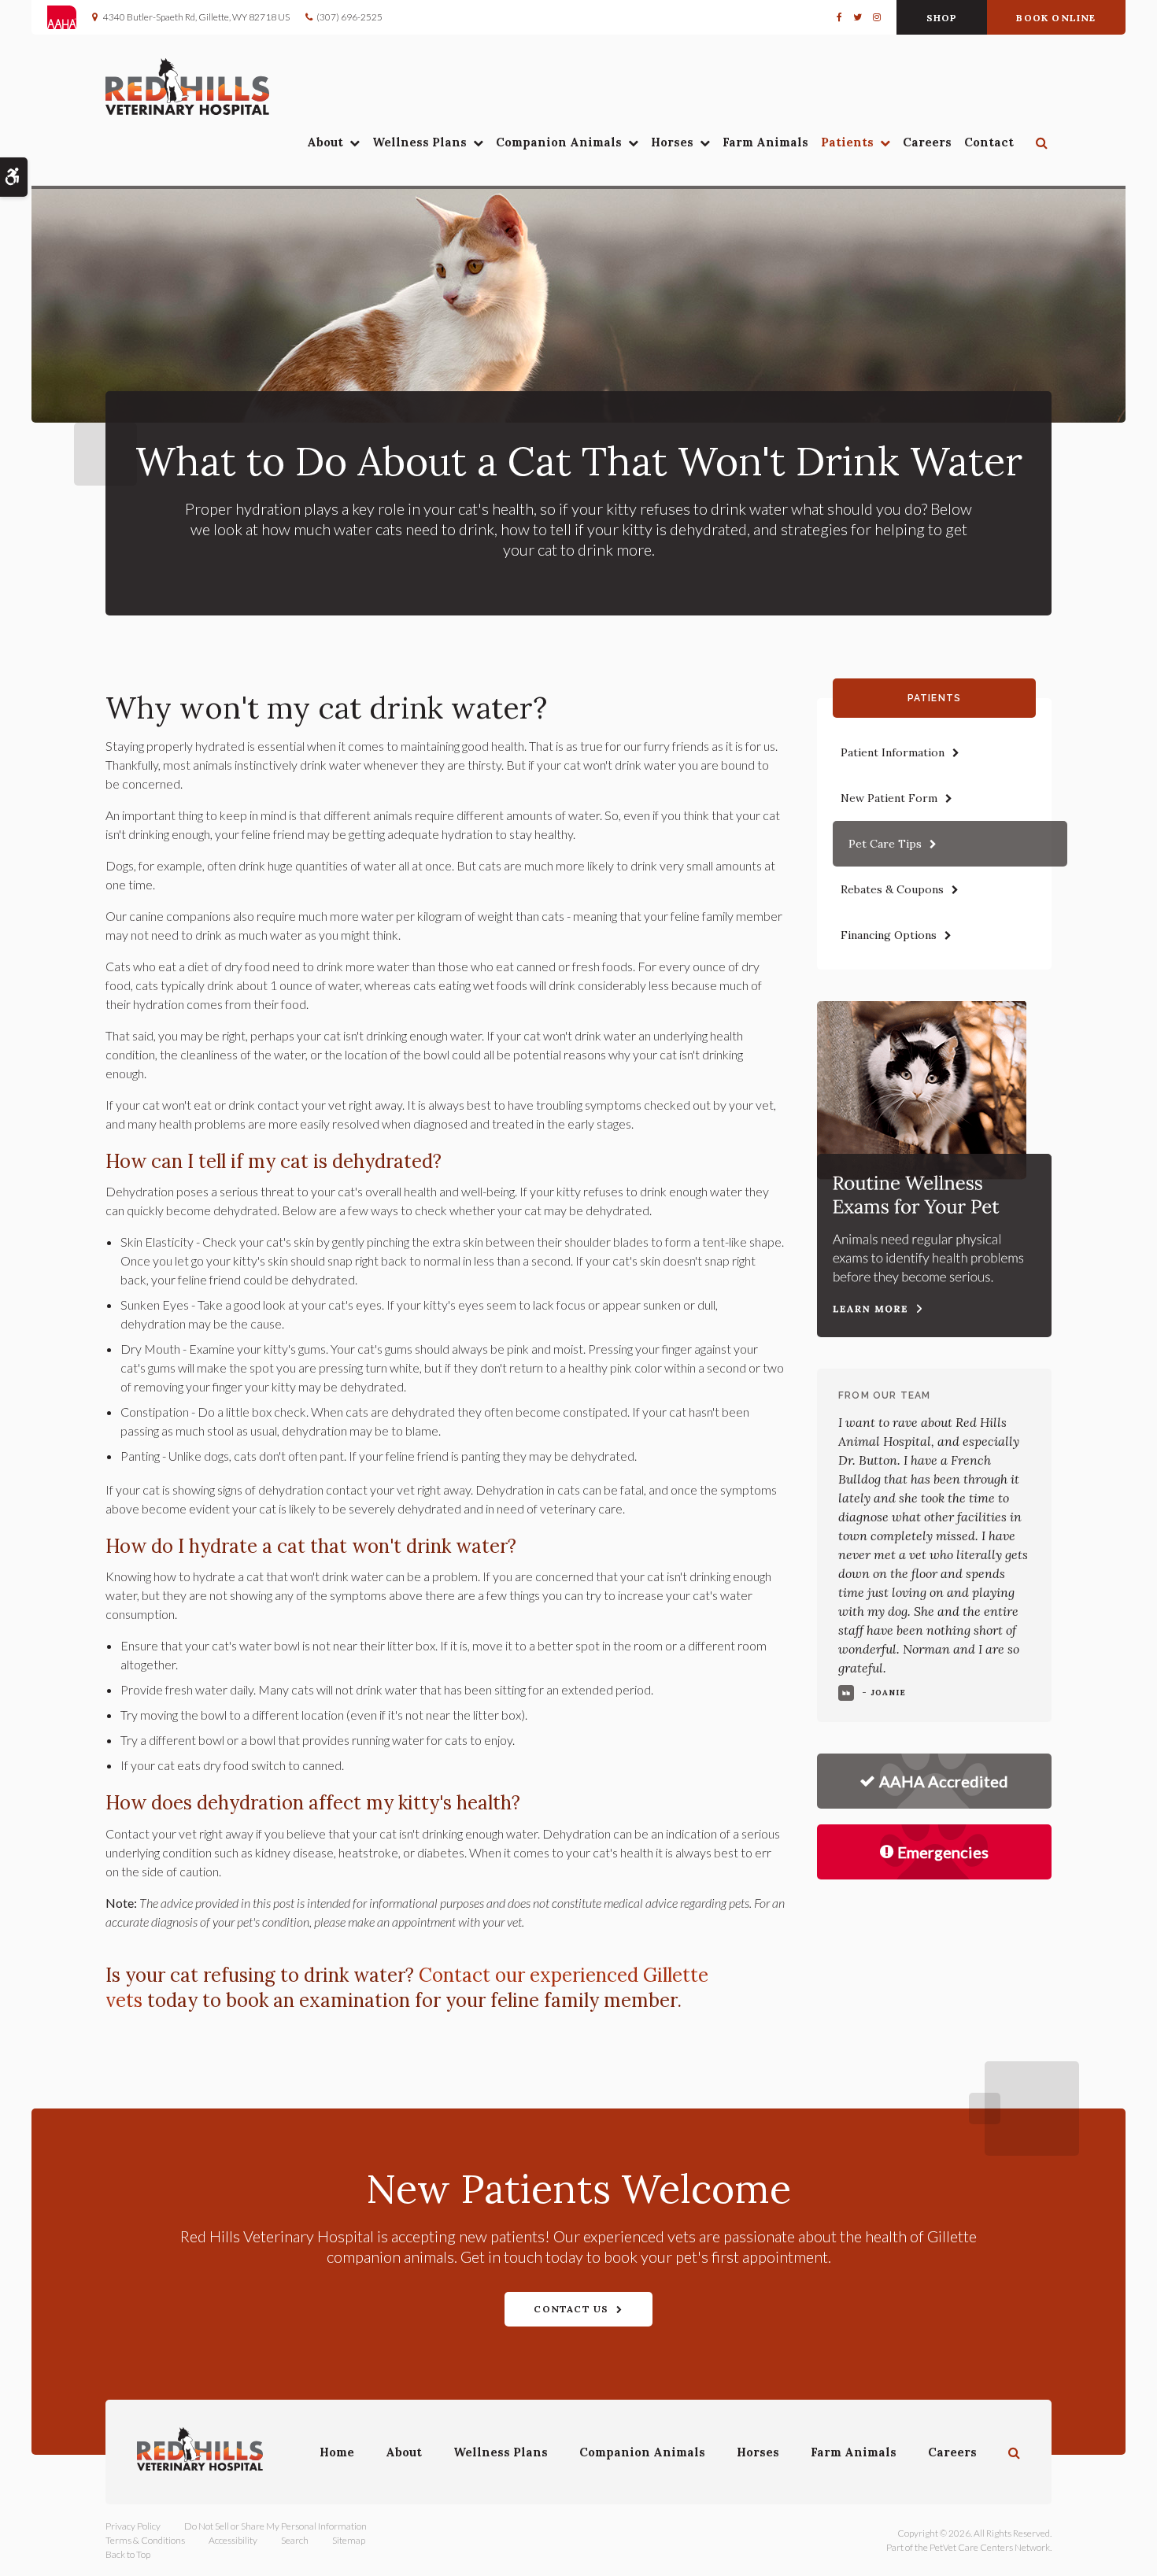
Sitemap (349, 2540)
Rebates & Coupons (892, 889)
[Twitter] (858, 17)
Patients (847, 142)
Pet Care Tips (885, 844)
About (325, 142)
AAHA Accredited (944, 1781)
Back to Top (128, 2554)
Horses (672, 142)
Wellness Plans (420, 142)
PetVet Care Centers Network (990, 2547)
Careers (927, 142)
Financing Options (889, 935)
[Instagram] (874, 17)
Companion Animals (559, 142)
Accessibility (233, 2540)
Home (337, 2452)
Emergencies (943, 1852)
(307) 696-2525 (349, 17)
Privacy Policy (133, 2526)
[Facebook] (842, 17)
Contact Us (571, 2309)
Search (295, 2540)
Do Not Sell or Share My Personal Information (275, 2526)
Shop (942, 18)
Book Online (1056, 18)
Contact (989, 142)
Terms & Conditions (145, 2540)
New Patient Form (889, 798)
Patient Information (893, 752)
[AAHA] (70, 17)
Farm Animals (765, 142)
